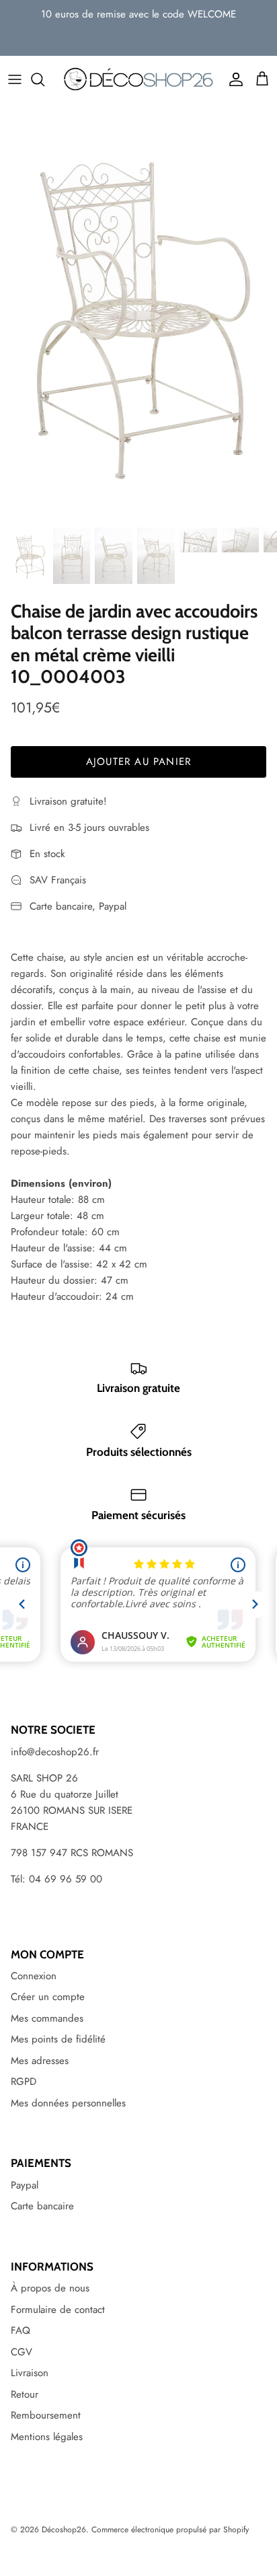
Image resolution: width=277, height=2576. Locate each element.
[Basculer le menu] (15, 79)
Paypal (25, 2185)
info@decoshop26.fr (55, 1752)
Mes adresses (40, 2061)
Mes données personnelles (68, 2103)
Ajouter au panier (138, 762)
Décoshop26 (64, 2530)
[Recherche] (44, 79)
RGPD (24, 2082)
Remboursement (46, 2415)
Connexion (34, 1976)
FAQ (21, 2330)
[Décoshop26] (138, 79)
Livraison (30, 2373)
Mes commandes (47, 2018)
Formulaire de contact (58, 2310)
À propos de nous (50, 2288)
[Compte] (233, 79)
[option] (138, 311)
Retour (25, 2394)
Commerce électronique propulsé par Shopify (170, 2530)
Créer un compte (48, 1997)
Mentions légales (47, 2437)
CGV (22, 2352)
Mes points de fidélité (58, 2039)
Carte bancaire (42, 2206)
